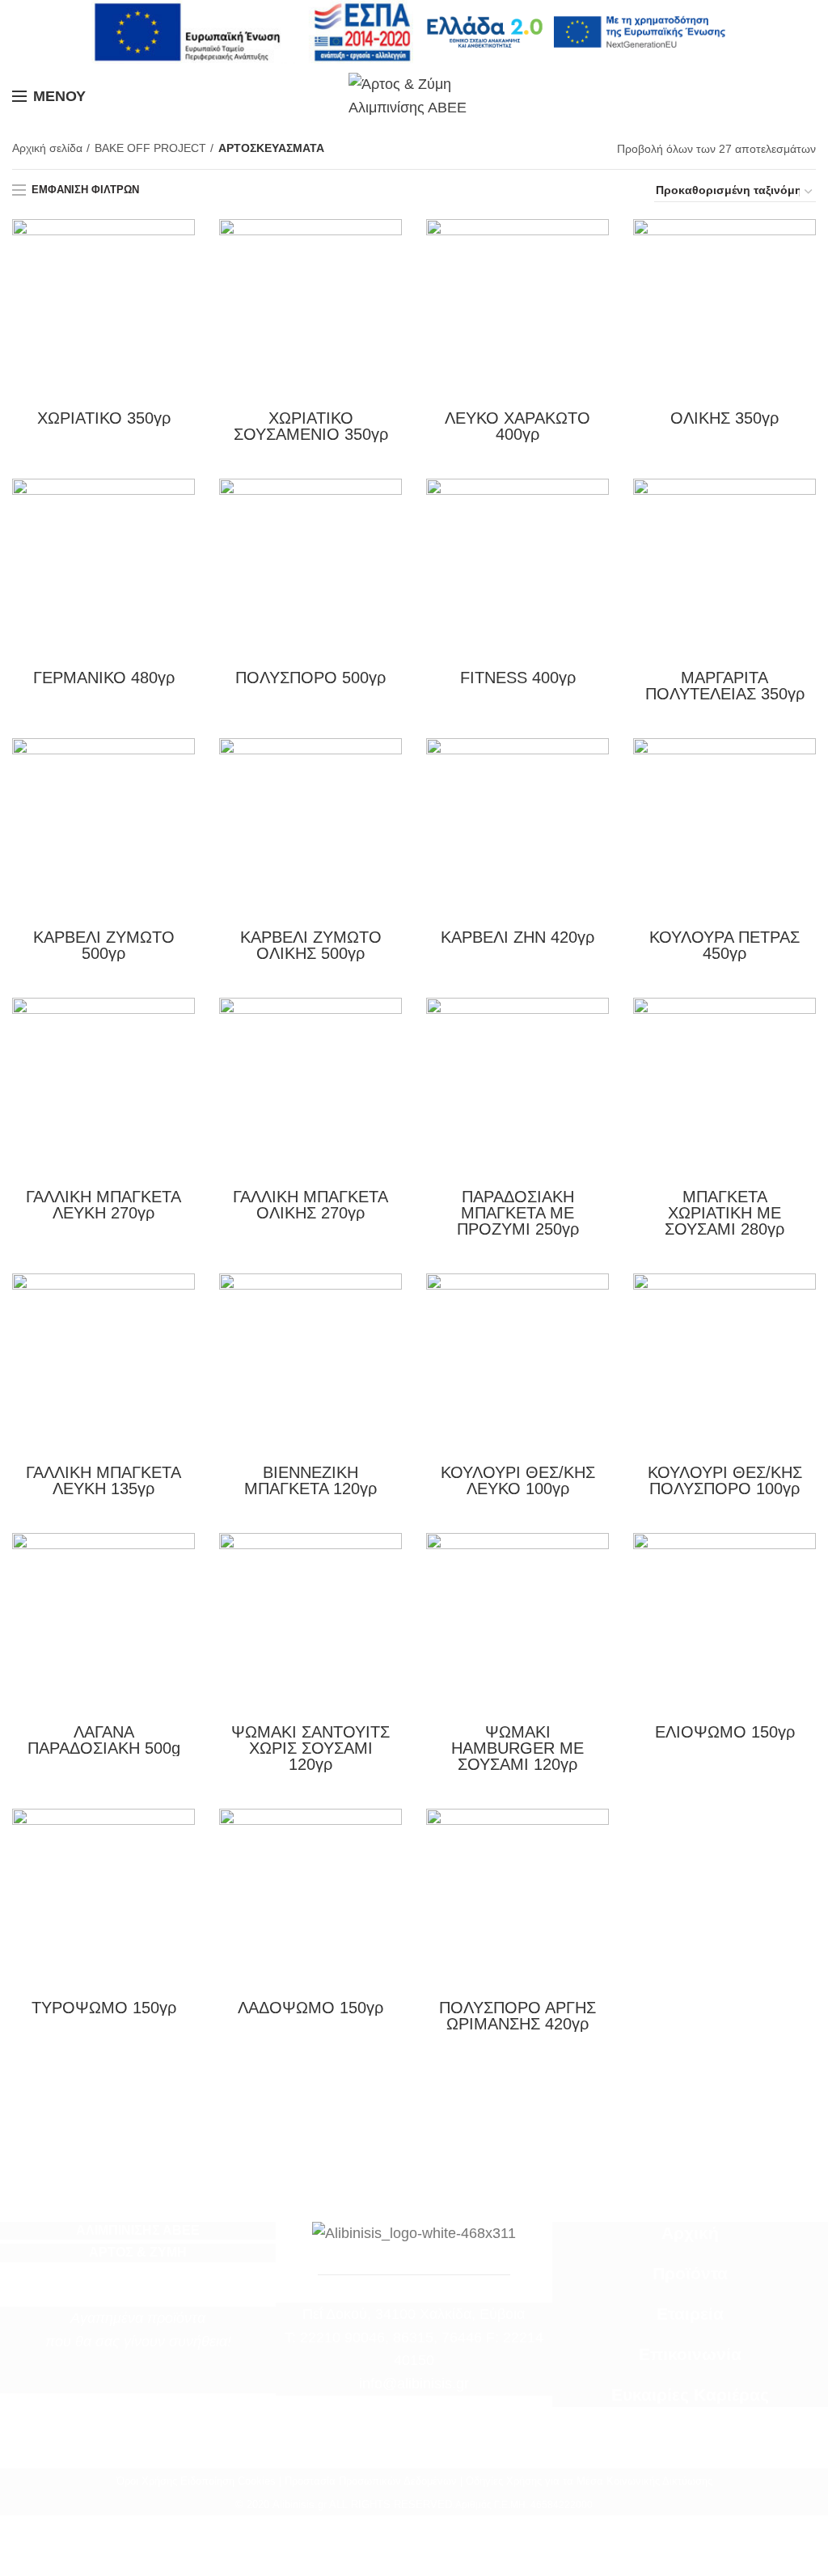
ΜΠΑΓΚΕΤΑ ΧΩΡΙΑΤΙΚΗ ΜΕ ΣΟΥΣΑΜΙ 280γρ (724, 1213)
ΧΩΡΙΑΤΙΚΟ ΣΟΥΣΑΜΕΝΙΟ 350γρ (311, 426)
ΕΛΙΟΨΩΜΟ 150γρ (725, 1732)
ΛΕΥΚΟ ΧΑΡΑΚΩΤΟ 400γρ (517, 426)
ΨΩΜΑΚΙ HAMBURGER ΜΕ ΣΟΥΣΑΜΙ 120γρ (517, 1748)
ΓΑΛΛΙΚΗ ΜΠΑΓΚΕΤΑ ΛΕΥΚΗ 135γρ (103, 1480)
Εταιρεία (690, 2314)
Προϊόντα (690, 2274)
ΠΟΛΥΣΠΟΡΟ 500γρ (310, 678)
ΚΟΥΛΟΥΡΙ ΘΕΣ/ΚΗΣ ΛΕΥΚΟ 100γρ (518, 1480)
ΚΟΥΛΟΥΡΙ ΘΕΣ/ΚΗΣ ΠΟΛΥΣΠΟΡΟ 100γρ (725, 1480)
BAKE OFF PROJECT (150, 148)
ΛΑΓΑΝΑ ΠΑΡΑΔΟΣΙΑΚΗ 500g (104, 1740)
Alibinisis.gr (300, 2504)
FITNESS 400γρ (518, 678)
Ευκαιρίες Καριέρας (690, 2395)
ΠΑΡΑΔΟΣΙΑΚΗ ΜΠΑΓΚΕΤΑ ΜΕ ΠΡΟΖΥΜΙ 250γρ (518, 1213)
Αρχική (690, 2233)
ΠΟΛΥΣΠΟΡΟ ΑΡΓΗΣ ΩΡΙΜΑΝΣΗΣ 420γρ (517, 2016)
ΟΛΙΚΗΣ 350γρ (724, 418)
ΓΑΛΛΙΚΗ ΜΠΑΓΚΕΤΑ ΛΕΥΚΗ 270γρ (103, 1205)
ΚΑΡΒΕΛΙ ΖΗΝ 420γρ (517, 937)
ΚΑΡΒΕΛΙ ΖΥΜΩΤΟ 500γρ (104, 945)
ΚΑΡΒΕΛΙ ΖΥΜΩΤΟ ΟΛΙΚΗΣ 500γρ (311, 945)
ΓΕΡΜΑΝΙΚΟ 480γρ (104, 678)
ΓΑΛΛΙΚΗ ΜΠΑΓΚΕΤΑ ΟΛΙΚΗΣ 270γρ (310, 1205)
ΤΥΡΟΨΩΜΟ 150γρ (104, 2008)
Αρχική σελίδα (47, 148)
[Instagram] (149, 2381)
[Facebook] (128, 2381)
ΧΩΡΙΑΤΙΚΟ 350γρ (104, 418)
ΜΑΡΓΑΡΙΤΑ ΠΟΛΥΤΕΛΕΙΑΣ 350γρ (725, 686)
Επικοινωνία (690, 2354)
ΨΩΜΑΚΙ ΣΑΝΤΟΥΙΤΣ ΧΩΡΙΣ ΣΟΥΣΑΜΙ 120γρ (310, 1748)
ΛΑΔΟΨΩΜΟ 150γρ (310, 2008)
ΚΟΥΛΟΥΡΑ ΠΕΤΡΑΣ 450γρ (724, 945)
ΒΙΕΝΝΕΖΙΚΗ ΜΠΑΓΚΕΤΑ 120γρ (310, 1480)
